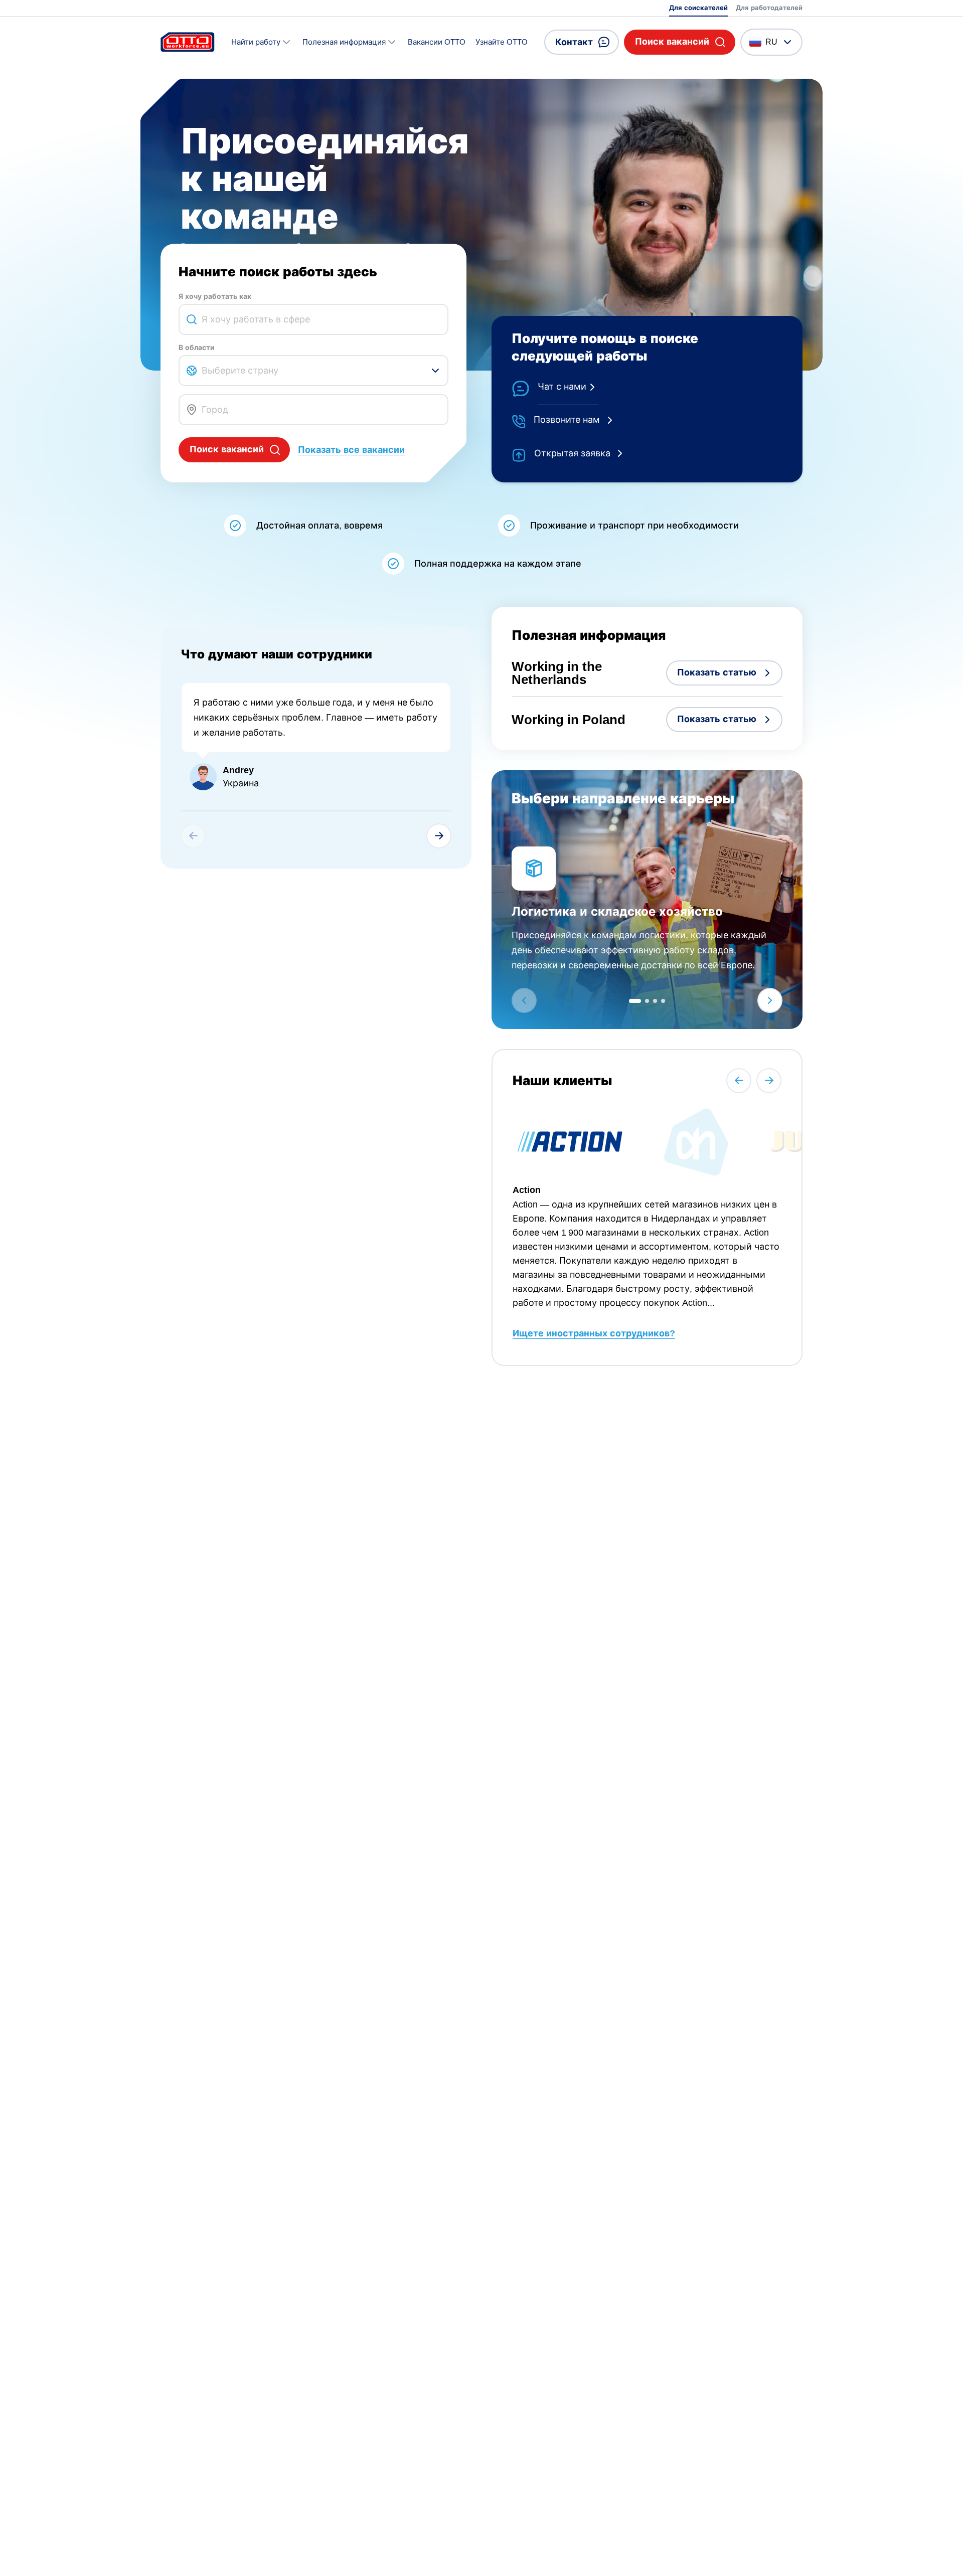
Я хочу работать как (215, 296)
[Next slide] (439, 836)
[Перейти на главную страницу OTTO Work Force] (188, 42)
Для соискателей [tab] (698, 8)
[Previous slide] (739, 1081)
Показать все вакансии (351, 450)
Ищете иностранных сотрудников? (594, 1333)
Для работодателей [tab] (769, 8)
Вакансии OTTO (437, 42)
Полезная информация (344, 42)
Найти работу (256, 42)
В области (197, 348)
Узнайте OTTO (502, 42)
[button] (680, 42)
